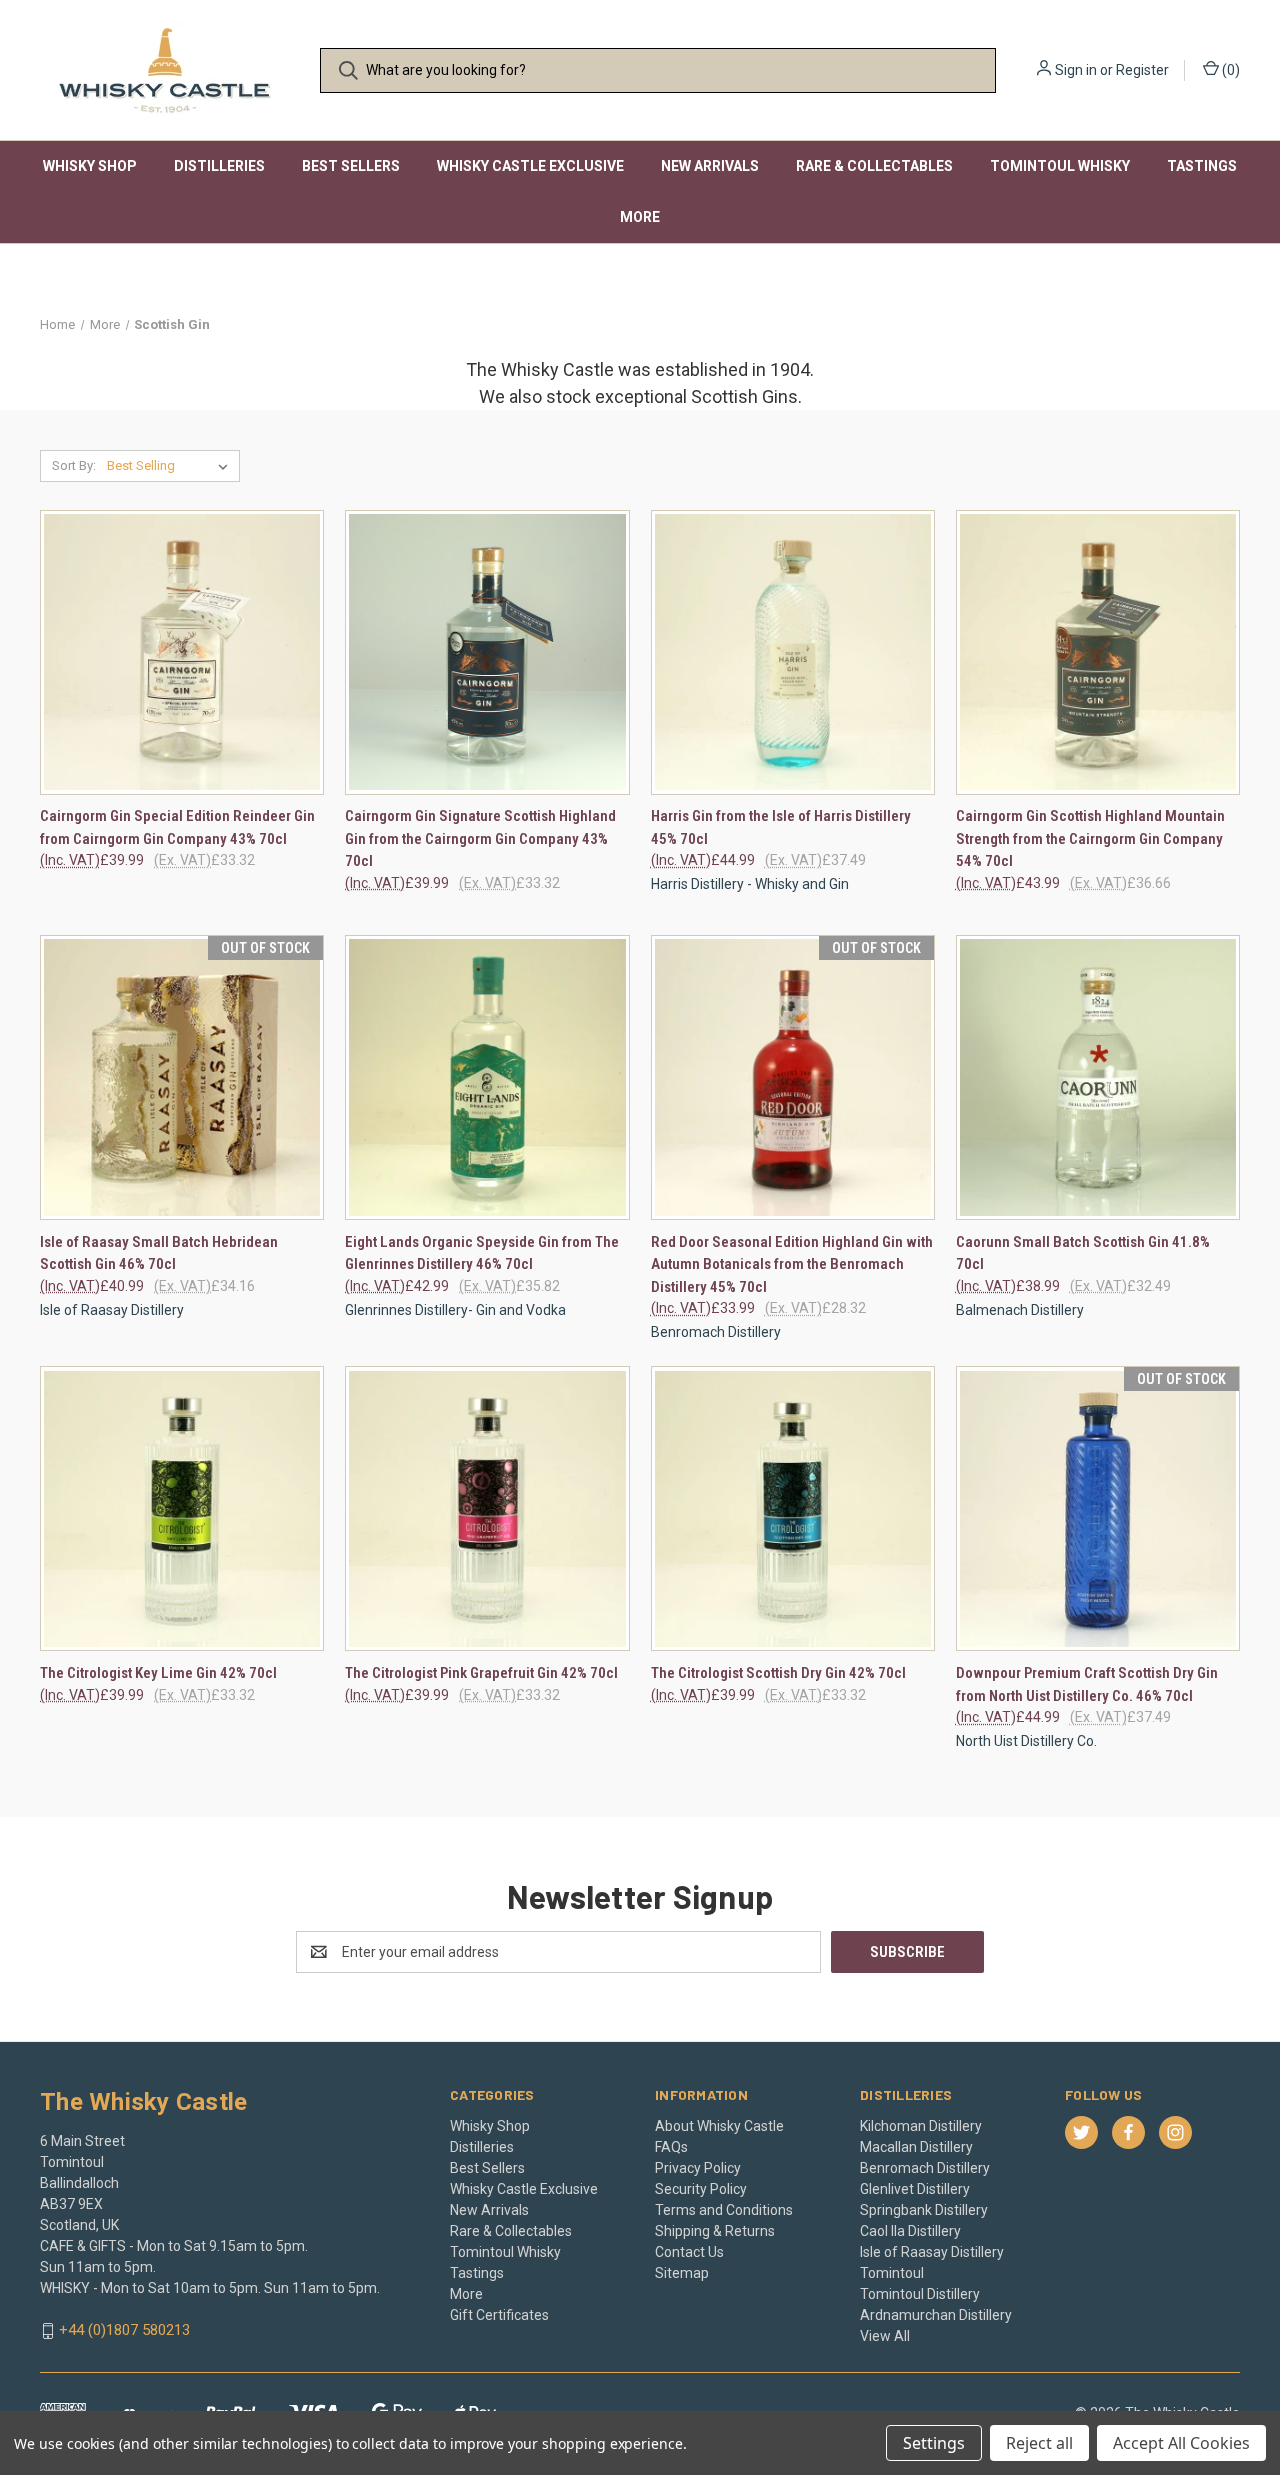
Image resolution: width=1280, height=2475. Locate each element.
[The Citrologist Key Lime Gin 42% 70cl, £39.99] (182, 1508)
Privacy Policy (698, 2168)
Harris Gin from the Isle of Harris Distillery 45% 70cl (781, 827)
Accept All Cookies (1181, 2443)
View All (885, 2336)
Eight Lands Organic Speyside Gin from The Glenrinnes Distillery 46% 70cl (482, 1253)
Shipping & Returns (715, 2231)
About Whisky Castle (719, 2126)
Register (1142, 70)
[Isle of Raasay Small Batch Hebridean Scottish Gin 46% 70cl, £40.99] (182, 1077)
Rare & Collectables (874, 166)
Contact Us (689, 2252)
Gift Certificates (499, 2315)
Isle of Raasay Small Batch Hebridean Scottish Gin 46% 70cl (159, 1253)
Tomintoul (892, 2273)
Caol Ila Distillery (910, 2231)
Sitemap (682, 2273)
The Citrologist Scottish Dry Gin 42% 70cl (778, 1673)
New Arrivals (710, 166)
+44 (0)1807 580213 (124, 2330)
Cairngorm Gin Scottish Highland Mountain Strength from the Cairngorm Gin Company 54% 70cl (1090, 838)
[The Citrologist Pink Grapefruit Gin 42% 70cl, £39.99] (487, 1508)
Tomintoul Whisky (1060, 166)
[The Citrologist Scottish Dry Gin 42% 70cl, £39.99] (793, 1508)
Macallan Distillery (916, 2147)
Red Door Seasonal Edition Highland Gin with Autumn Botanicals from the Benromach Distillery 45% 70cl (792, 1264)
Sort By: (74, 465)
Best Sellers (351, 166)
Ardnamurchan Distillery (936, 2315)
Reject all (1039, 2443)
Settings (934, 2443)
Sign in (1076, 70)
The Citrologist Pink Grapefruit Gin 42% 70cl (481, 1673)
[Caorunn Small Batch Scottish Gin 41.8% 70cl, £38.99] (1098, 1077)
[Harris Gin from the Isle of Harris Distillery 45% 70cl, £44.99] (793, 652)
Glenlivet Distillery (915, 2189)
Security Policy (701, 2189)
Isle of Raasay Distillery (932, 2252)
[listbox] (171, 466)
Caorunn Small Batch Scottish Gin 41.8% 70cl (1083, 1253)
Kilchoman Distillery (921, 2126)
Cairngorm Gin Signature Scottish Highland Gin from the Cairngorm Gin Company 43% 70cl (480, 838)
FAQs (671, 2147)
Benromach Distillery (925, 2168)
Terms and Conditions (724, 2210)
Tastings (1202, 166)
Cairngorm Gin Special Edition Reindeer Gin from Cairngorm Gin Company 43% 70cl (177, 827)
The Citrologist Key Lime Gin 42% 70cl (158, 1673)
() (1229, 70)
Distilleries (219, 166)
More (640, 217)
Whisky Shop (90, 166)
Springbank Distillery (924, 2210)
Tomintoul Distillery (920, 2294)
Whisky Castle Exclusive (530, 166)
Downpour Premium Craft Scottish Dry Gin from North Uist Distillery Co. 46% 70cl (1087, 1684)
